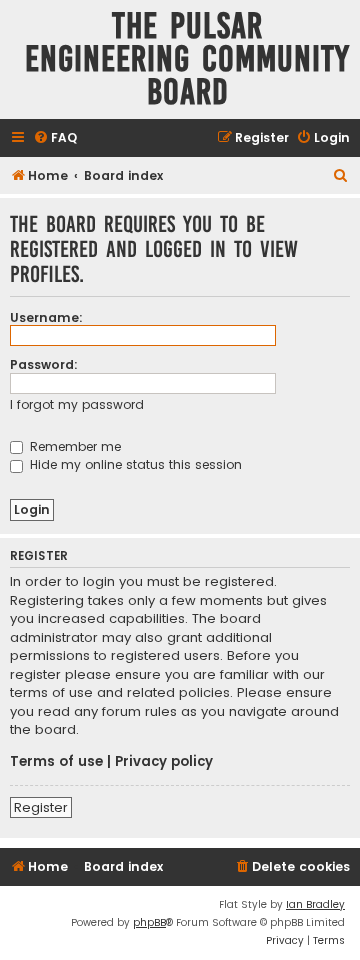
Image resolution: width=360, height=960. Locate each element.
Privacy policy (164, 762)
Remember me (73, 446)
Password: (44, 364)
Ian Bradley (315, 904)
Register (41, 807)
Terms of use (56, 762)
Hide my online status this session (134, 464)
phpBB (149, 922)
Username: (46, 317)
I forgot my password (77, 404)
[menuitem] (55, 138)
